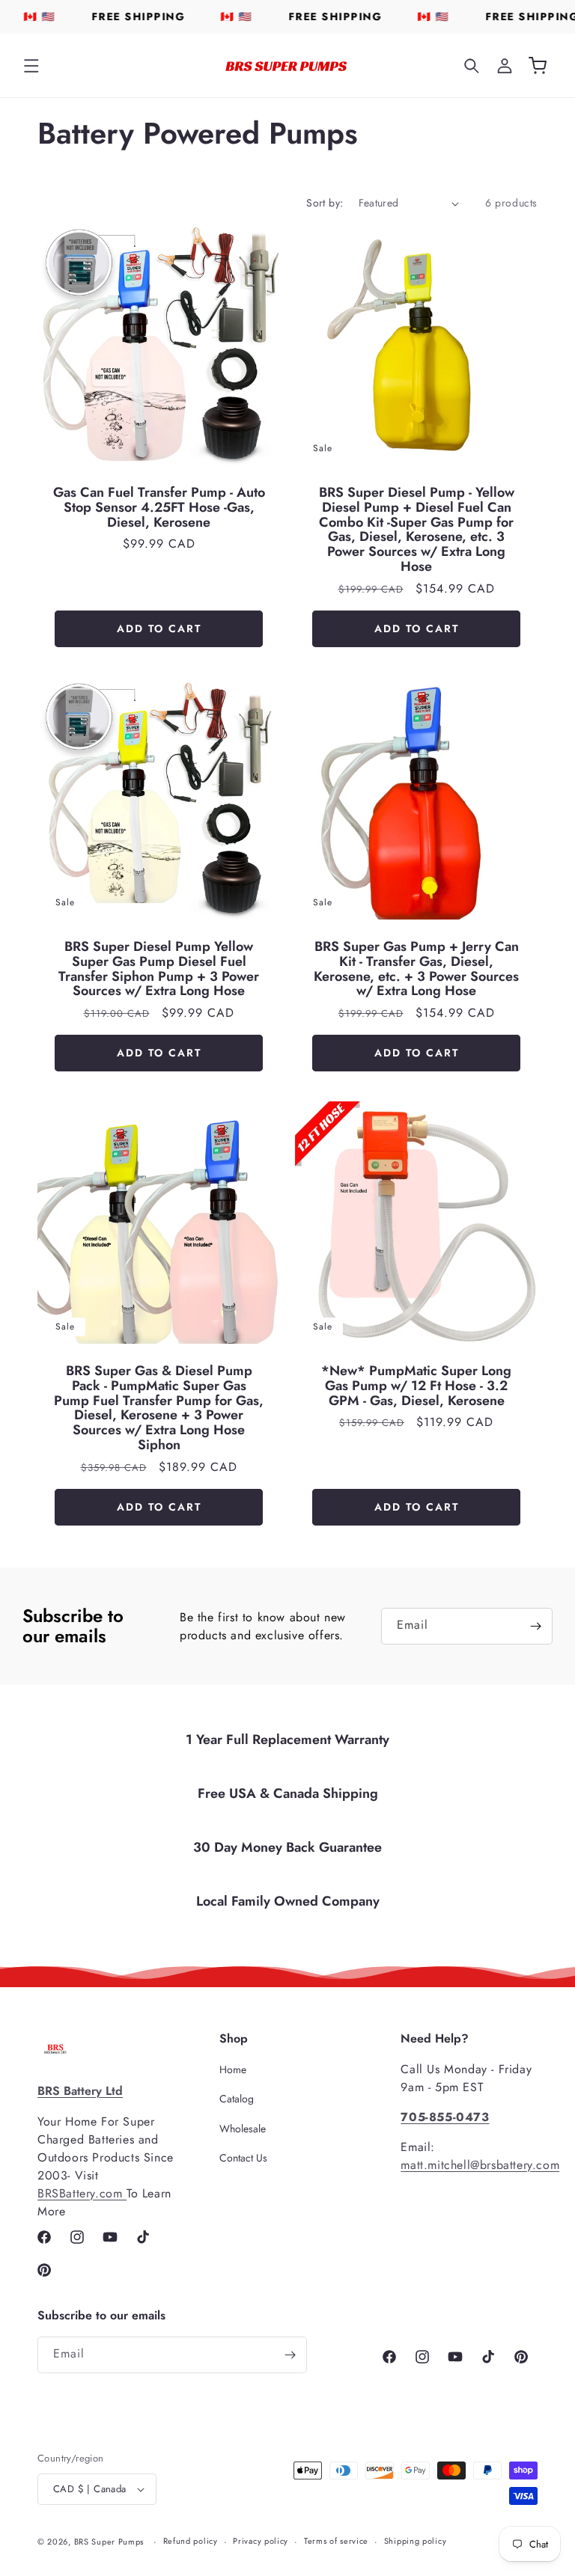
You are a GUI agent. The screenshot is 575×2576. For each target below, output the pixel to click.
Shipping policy (416, 2541)
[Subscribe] (535, 1626)
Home (233, 2070)
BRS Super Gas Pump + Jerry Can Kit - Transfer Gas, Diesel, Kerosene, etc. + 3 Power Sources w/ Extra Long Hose (416, 969)
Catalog (237, 2099)
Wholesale (243, 2129)
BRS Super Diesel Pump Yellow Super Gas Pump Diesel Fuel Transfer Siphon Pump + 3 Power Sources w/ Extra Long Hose (159, 969)
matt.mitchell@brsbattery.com (480, 2165)
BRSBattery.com (82, 2193)
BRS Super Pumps (109, 2542)
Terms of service (336, 2541)
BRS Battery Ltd (80, 2091)
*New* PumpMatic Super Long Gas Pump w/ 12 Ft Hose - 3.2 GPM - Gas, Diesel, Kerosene (416, 1386)
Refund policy (191, 2541)
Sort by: (325, 203)
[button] (31, 66)
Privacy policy (261, 2541)
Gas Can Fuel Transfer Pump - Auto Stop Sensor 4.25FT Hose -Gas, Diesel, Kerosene (159, 508)
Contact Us (243, 2158)
